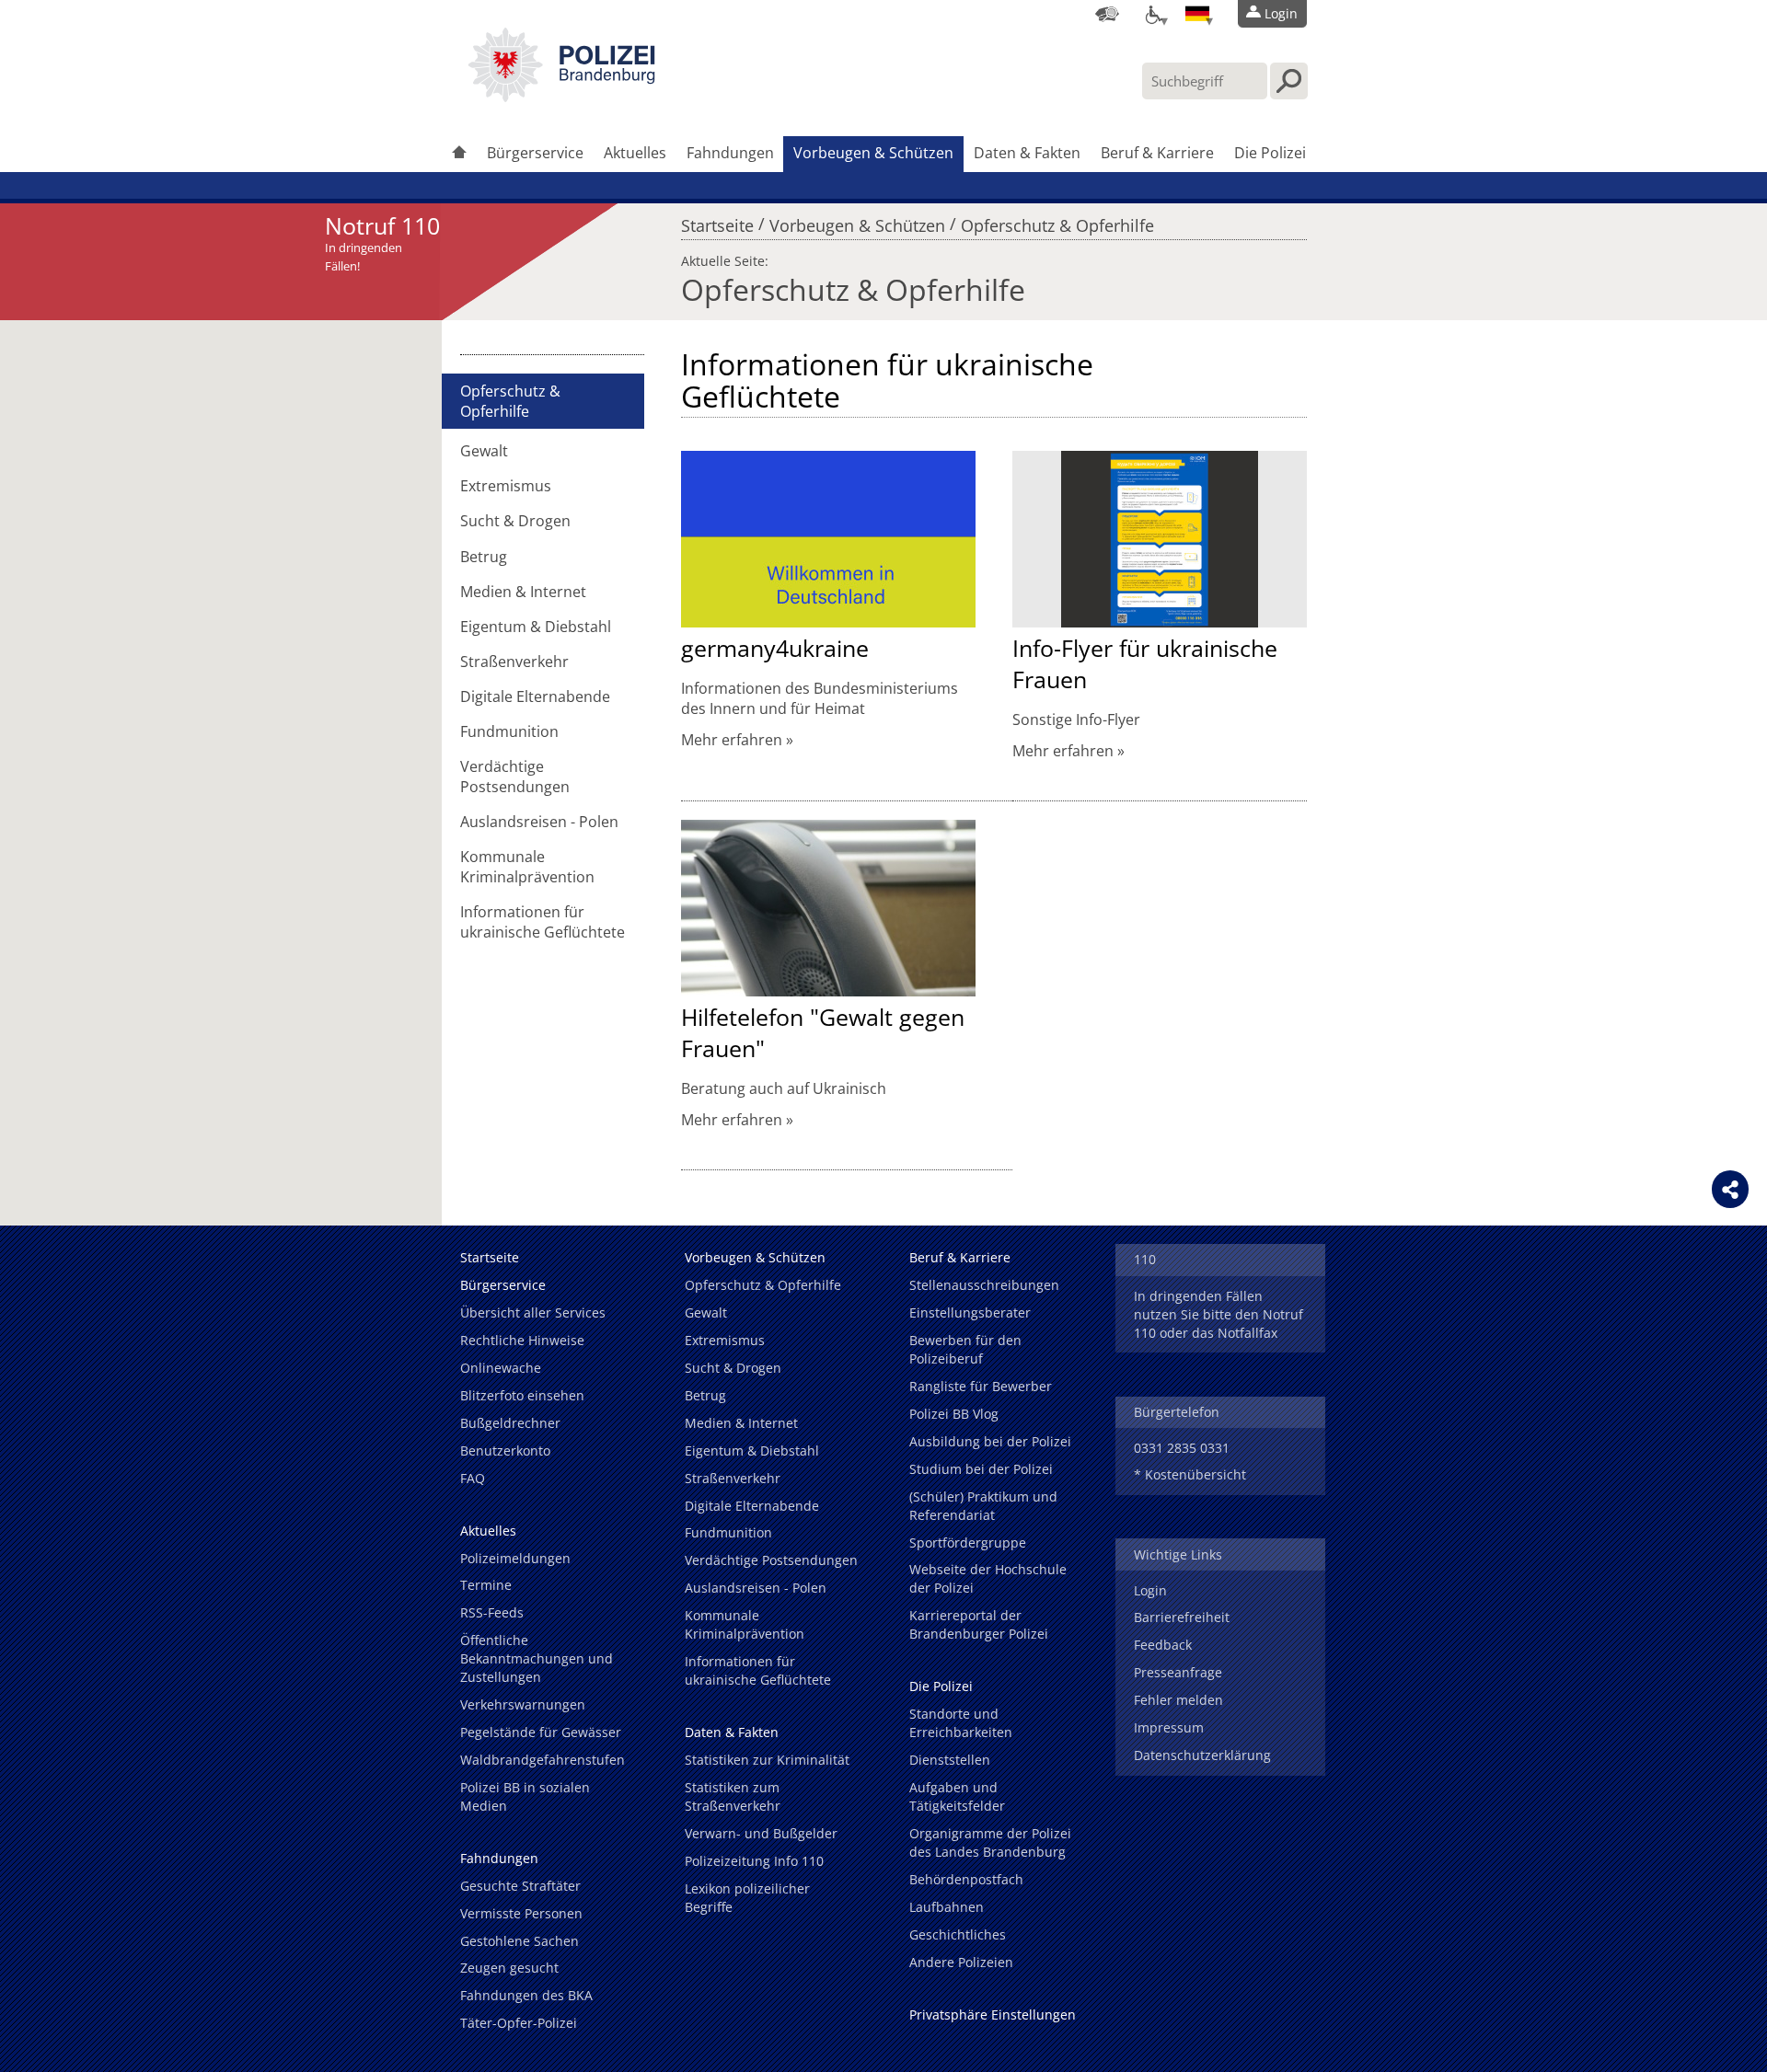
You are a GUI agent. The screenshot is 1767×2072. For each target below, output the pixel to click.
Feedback (1163, 1645)
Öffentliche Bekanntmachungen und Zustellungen (537, 1658)
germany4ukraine (775, 648)
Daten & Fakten (1027, 153)
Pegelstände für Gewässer (541, 1732)
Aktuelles (635, 153)
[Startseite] (459, 154)
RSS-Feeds (492, 1612)
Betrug (484, 557)
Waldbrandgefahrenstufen (543, 1760)
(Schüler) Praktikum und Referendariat (983, 1506)
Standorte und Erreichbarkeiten (961, 1723)
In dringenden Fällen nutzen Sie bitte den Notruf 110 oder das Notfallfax (1218, 1314)
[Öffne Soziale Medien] (1730, 1189)
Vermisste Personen (521, 1913)
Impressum (1169, 1727)
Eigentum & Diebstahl (536, 627)
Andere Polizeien (961, 1962)
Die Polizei (1270, 153)
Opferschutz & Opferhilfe (1057, 221)
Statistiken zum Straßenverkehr (733, 1796)
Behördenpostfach (966, 1879)
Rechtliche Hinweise (522, 1340)
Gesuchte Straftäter (520, 1886)
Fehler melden (1178, 1700)
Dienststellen (950, 1760)
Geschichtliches (958, 1934)
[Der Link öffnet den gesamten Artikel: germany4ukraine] (828, 539)
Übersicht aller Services (533, 1312)
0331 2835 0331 (1182, 1448)
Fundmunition (509, 731)
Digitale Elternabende (535, 696)
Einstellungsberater (970, 1312)
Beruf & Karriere (1157, 153)
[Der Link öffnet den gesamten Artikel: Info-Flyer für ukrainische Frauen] (1160, 539)
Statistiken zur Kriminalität (767, 1760)
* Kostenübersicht (1190, 1474)
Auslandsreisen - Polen (539, 822)
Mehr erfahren (732, 740)
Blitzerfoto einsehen (522, 1395)
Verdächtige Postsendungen (515, 777)
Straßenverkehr (514, 662)
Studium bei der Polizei (981, 1469)
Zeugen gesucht (509, 1968)
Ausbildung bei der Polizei (990, 1441)
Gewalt (484, 451)
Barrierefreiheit (1182, 1617)
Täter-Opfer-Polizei (519, 2023)
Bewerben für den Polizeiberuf (965, 1349)
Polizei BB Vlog (954, 1414)
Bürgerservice (535, 153)
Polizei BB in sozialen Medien (525, 1796)
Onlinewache (501, 1368)
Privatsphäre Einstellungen (993, 2014)
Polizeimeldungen (515, 1558)
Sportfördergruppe (968, 1542)
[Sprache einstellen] (1197, 14)
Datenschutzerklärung (1202, 1755)
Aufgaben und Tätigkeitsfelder (957, 1796)
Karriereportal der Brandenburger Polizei (979, 1624)
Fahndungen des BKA (526, 1995)
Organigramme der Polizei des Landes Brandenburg (990, 1842)
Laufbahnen (947, 1907)
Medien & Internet (523, 592)
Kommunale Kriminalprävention (527, 867)
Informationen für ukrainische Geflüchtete (543, 922)
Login (1150, 1590)
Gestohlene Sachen (520, 1941)
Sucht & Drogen (515, 521)
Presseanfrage (1178, 1672)
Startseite (717, 221)
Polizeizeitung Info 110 (754, 1861)
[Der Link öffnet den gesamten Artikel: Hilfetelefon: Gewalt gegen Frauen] (828, 908)
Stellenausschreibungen (984, 1285)
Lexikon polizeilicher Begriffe (747, 1898)
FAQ (473, 1478)
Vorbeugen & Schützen (873, 153)
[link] (561, 97)
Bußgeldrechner (510, 1423)
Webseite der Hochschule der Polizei (988, 1578)
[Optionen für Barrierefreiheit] (1152, 14)
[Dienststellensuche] (1107, 14)
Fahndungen (730, 153)
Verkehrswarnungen (523, 1704)
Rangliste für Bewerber (981, 1386)
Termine (486, 1585)
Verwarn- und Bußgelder (761, 1833)
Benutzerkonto (505, 1450)
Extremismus (506, 486)
